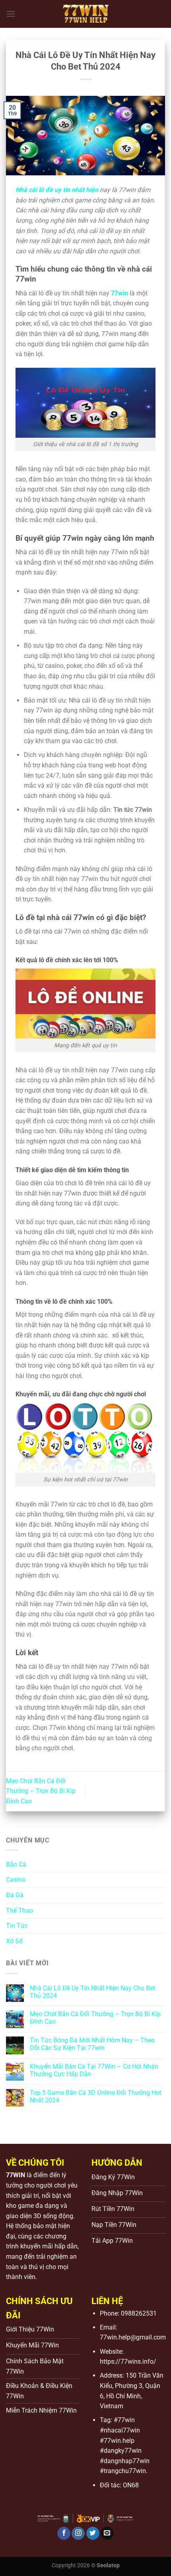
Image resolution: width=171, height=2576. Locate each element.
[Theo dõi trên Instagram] (78, 2533)
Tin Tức (17, 1926)
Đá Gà (15, 1895)
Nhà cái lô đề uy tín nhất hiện (57, 190)
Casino (16, 1880)
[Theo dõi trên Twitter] (93, 2533)
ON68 (131, 2485)
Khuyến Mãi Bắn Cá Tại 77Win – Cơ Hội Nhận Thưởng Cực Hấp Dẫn (94, 2070)
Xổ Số (14, 1941)
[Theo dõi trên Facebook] (64, 2533)
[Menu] (11, 14)
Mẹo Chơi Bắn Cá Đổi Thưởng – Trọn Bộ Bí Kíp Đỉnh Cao (41, 1791)
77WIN (16, 2175)
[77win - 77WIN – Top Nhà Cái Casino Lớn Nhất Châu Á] (85, 14)
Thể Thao (19, 1911)
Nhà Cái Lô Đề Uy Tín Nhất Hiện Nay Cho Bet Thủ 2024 (92, 1992)
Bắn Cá (16, 1865)
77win (120, 293)
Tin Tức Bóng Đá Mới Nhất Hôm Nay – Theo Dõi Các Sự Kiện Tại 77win (92, 2044)
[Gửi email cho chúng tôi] (107, 2533)
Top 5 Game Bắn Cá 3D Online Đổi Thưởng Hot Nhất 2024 (96, 2097)
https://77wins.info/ (128, 2361)
